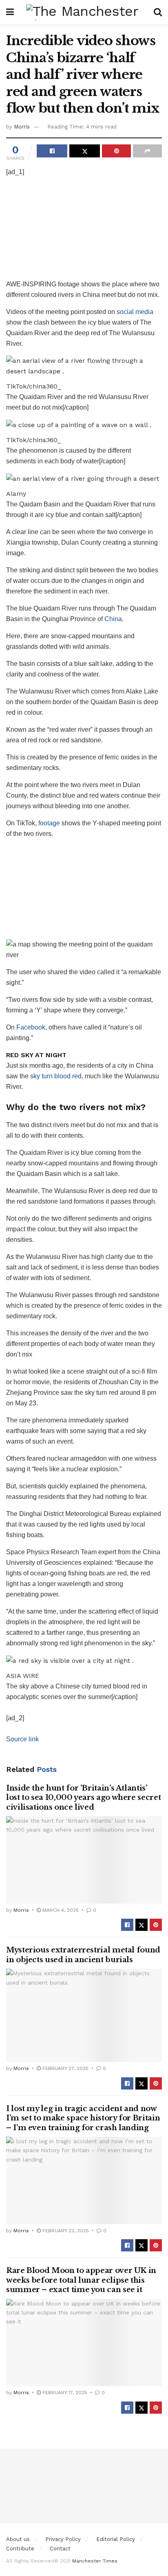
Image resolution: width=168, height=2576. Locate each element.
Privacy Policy (63, 2539)
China (113, 619)
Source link (22, 1739)
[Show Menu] (10, 12)
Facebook (31, 1027)
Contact (60, 2549)
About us (18, 2539)
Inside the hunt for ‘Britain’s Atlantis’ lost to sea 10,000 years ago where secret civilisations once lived (83, 1798)
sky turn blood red (56, 1076)
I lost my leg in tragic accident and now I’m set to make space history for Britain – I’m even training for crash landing (83, 2118)
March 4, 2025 (60, 1910)
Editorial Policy (116, 2539)
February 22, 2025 (65, 2231)
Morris (22, 127)
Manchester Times (95, 2561)
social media (135, 312)
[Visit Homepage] (84, 12)
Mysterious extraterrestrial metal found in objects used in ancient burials (83, 1955)
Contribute (20, 2549)
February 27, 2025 (65, 2068)
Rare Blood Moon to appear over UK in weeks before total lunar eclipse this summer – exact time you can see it (81, 2280)
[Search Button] (158, 12)
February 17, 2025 (64, 2393)
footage (49, 823)
